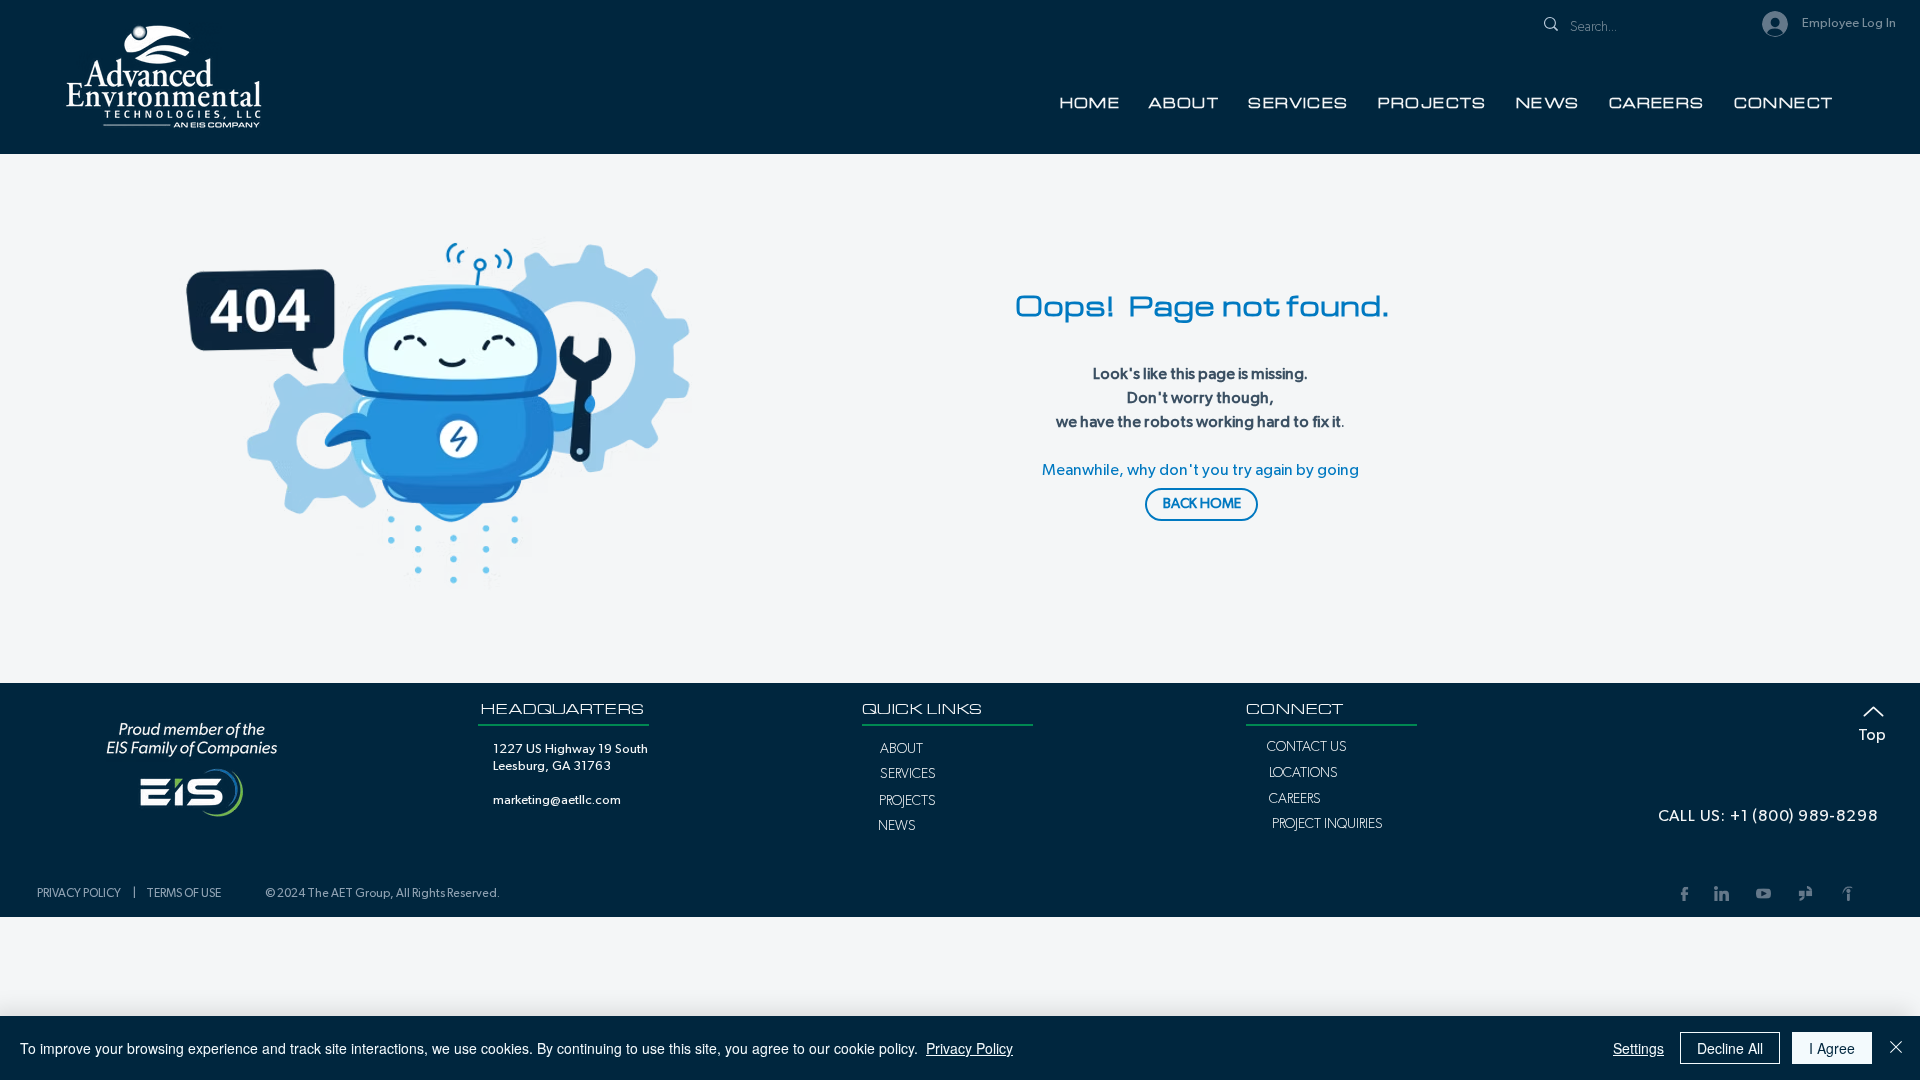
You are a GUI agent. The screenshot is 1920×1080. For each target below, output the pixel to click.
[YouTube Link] (1763, 893)
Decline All (1730, 1048)
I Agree (1832, 1048)
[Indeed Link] (1847, 893)
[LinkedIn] (1721, 893)
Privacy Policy (969, 1048)
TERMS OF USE (183, 893)
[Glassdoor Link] (1805, 893)
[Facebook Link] (1682, 893)
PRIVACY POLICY (82, 893)
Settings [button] (1638, 1048)
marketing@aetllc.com (557, 800)
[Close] (1896, 1048)
